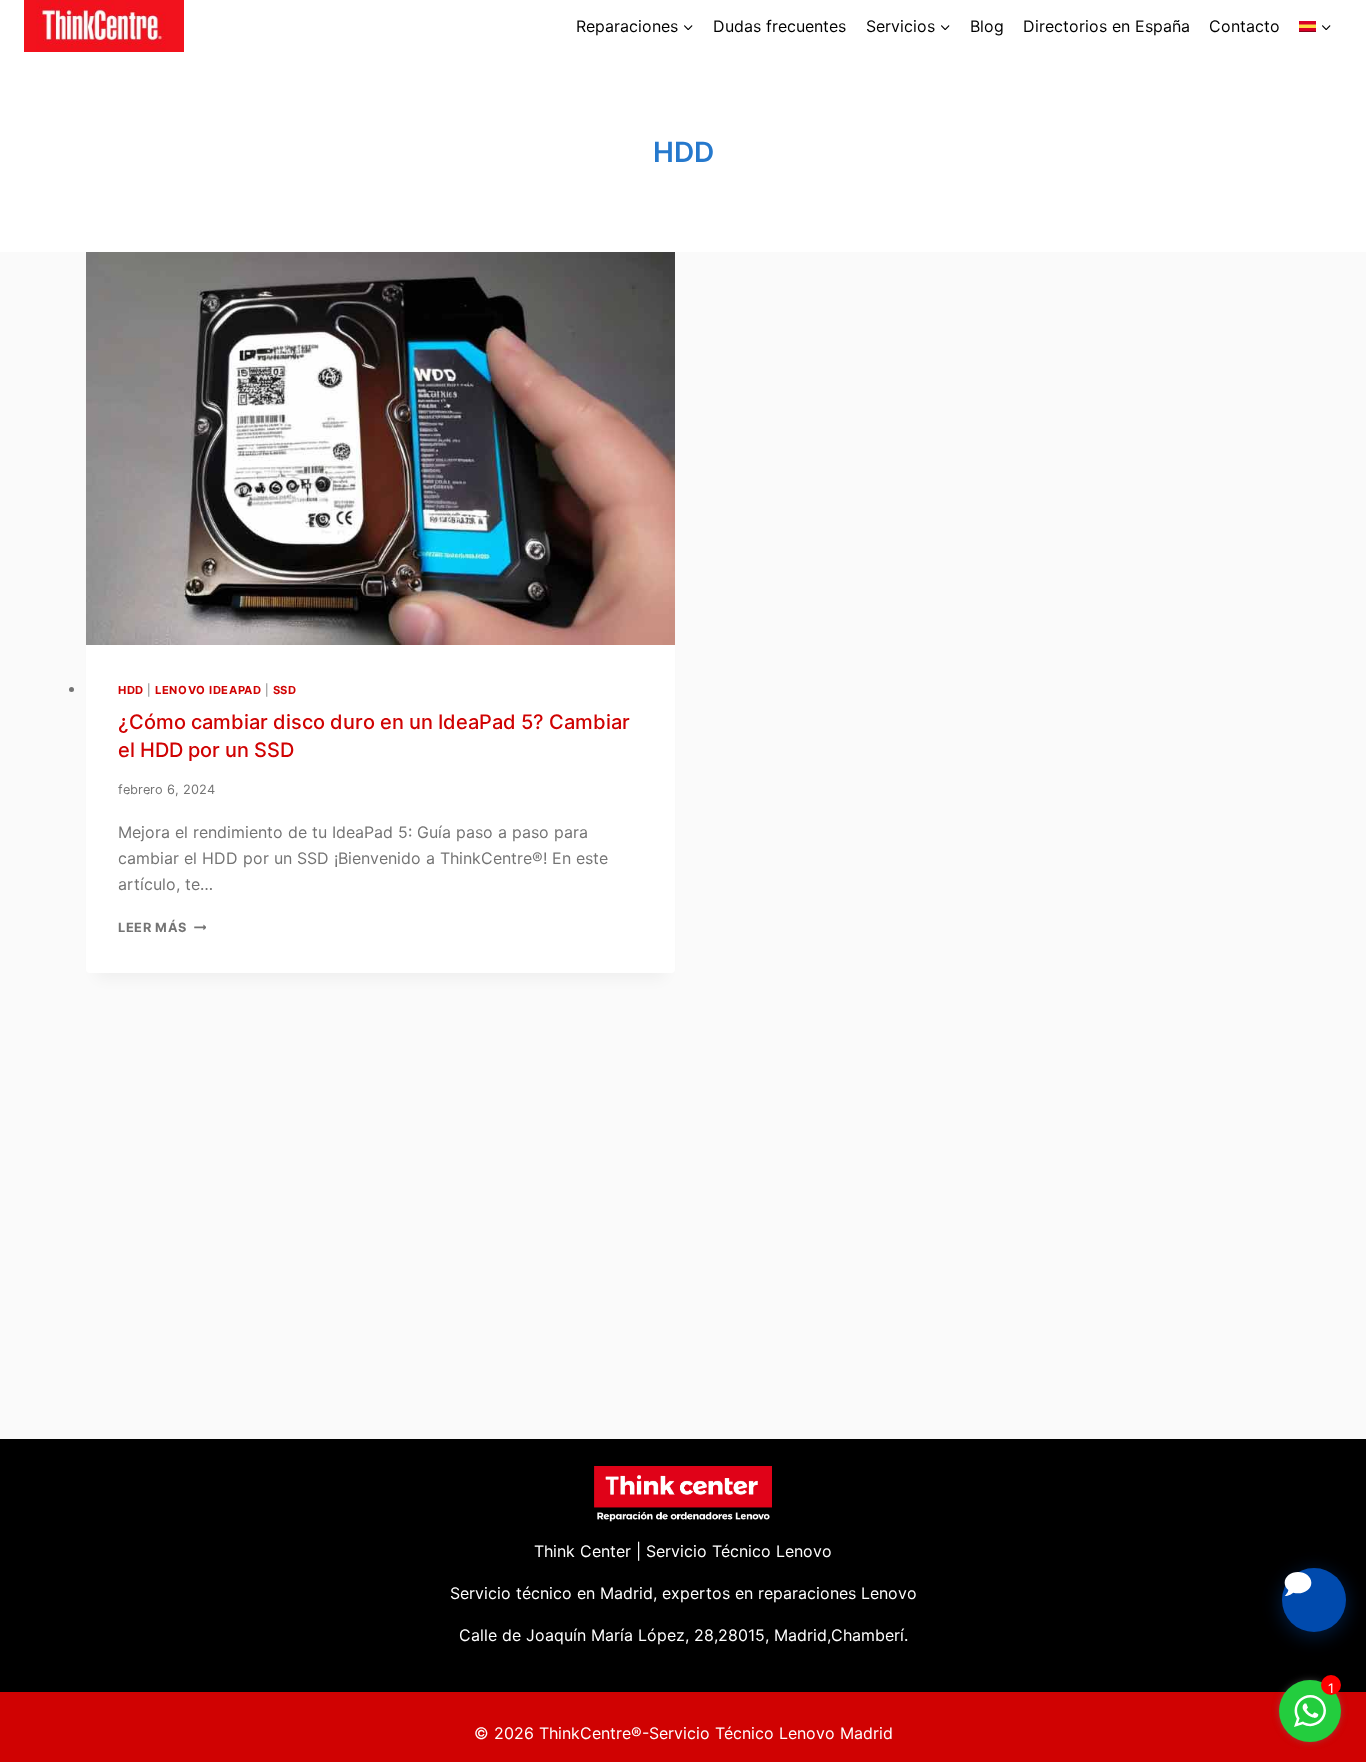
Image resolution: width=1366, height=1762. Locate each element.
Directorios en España (1106, 26)
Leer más (162, 927)
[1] (1310, 1721)
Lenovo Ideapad (208, 690)
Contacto (1244, 26)
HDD (131, 690)
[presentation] (380, 448)
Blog (987, 26)
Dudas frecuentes (779, 26)
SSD (285, 690)
